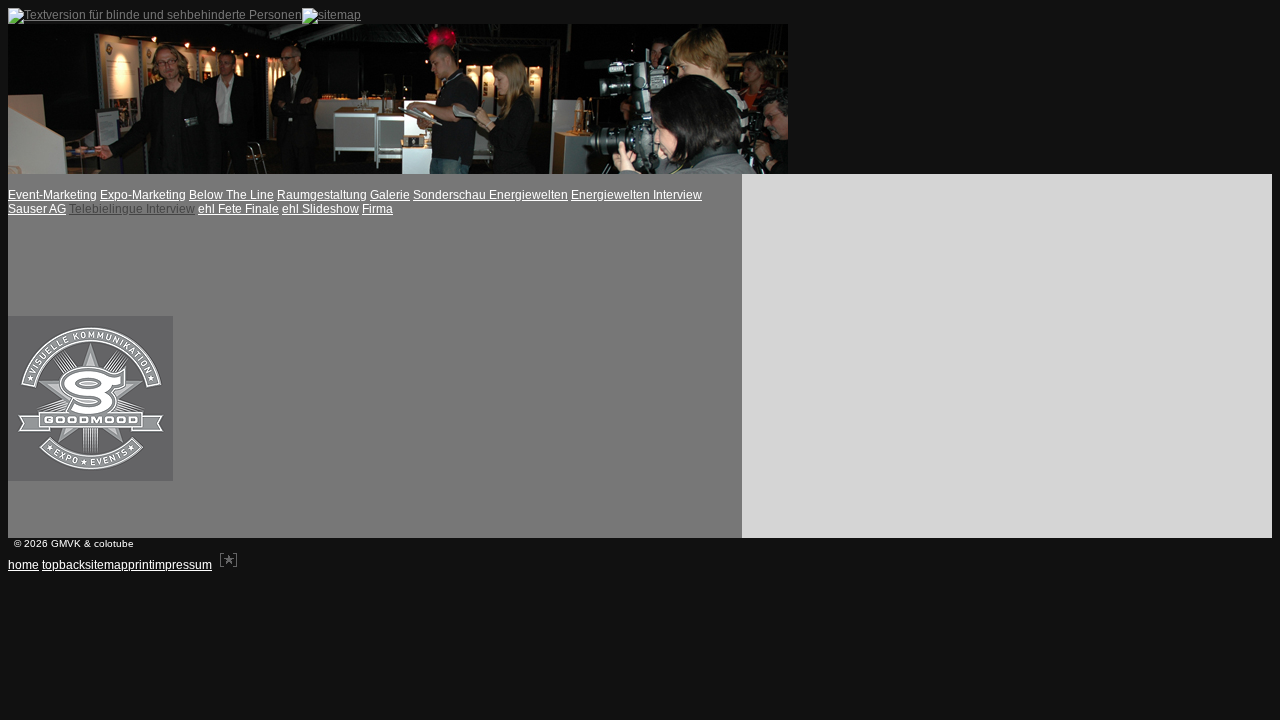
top (50, 565)
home (23, 565)
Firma (377, 209)
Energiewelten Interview (636, 195)
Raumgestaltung (322, 195)
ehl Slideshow (320, 209)
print (140, 565)
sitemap (106, 565)
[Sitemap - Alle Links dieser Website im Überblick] (331, 15)
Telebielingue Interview (132, 209)
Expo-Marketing (143, 195)
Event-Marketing (52, 195)
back (72, 565)
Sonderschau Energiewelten (490, 195)
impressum (182, 565)
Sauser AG (37, 209)
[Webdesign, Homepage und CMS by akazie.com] (228, 565)
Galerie (390, 195)
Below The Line (231, 195)
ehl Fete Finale (238, 209)
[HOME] (398, 170)
